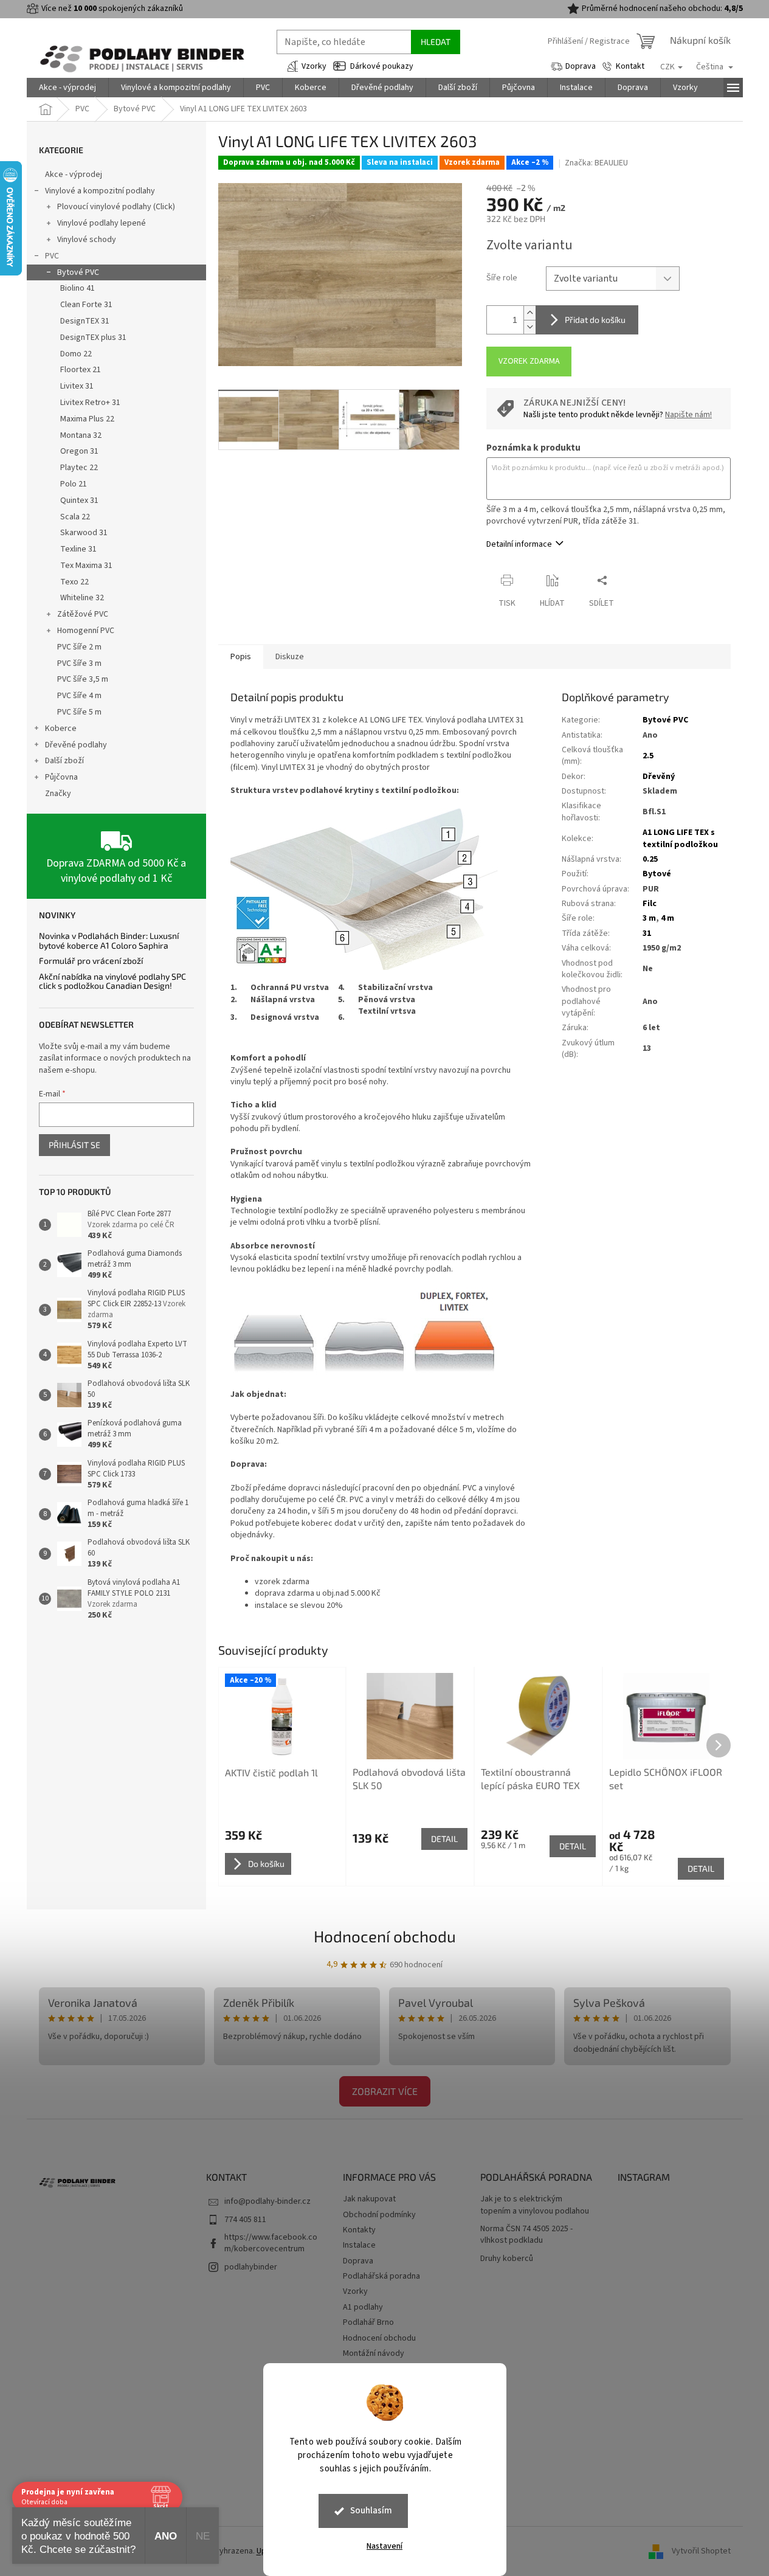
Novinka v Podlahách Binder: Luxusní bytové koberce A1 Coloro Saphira (109, 940)
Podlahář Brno (368, 2322)
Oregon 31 (79, 451)
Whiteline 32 (82, 598)
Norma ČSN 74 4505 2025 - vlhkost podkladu (526, 2235)
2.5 (648, 756)
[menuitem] (67, 88)
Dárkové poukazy (382, 66)
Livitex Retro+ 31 (90, 403)
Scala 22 (75, 517)
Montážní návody (374, 2353)
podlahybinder (251, 2267)
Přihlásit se (74, 1145)
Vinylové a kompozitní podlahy (100, 191)
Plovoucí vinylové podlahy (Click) (116, 207)
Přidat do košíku (595, 320)
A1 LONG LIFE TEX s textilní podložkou (680, 838)
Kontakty (359, 2230)
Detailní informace (519, 544)
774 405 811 (245, 2220)
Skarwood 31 (84, 533)
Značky (58, 794)
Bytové (657, 874)
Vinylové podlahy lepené (102, 223)
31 (647, 933)
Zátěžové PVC (83, 614)
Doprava (581, 66)
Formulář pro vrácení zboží (91, 961)
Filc (650, 904)
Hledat (436, 42)
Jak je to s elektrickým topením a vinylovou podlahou (535, 2205)
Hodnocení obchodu (385, 1936)
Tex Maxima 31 (86, 566)
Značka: (596, 163)
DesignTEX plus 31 (93, 338)
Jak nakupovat (369, 2199)
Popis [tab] (241, 657)
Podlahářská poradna (381, 2276)
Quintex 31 (79, 500)
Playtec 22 (79, 468)
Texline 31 (78, 549)
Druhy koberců (507, 2259)
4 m (667, 918)
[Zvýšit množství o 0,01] (529, 313)
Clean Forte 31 (86, 305)
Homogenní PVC (86, 631)
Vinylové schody (87, 240)
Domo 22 (76, 354)
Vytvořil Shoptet (701, 2551)
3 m (649, 918)
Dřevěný (659, 777)
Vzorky (314, 66)
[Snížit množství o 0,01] (529, 327)
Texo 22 (74, 582)
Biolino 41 (78, 288)
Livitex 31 (77, 386)
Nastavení (384, 2546)
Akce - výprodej (74, 175)
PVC (52, 256)
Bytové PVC (78, 272)
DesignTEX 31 (85, 321)
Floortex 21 (81, 370)
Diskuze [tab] (290, 657)
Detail (444, 1839)
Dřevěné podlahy (76, 745)
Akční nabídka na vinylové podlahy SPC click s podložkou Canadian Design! (112, 981)
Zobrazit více (385, 2091)
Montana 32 (81, 435)
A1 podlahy (363, 2307)
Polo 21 (74, 484)
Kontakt (630, 66)
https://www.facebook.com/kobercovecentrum (271, 2243)
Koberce (61, 729)
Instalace (359, 2245)
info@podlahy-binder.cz (267, 2201)
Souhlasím (371, 2511)
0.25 (650, 859)
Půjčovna (61, 777)
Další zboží (64, 761)
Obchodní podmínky (379, 2215)
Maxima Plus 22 (87, 419)
